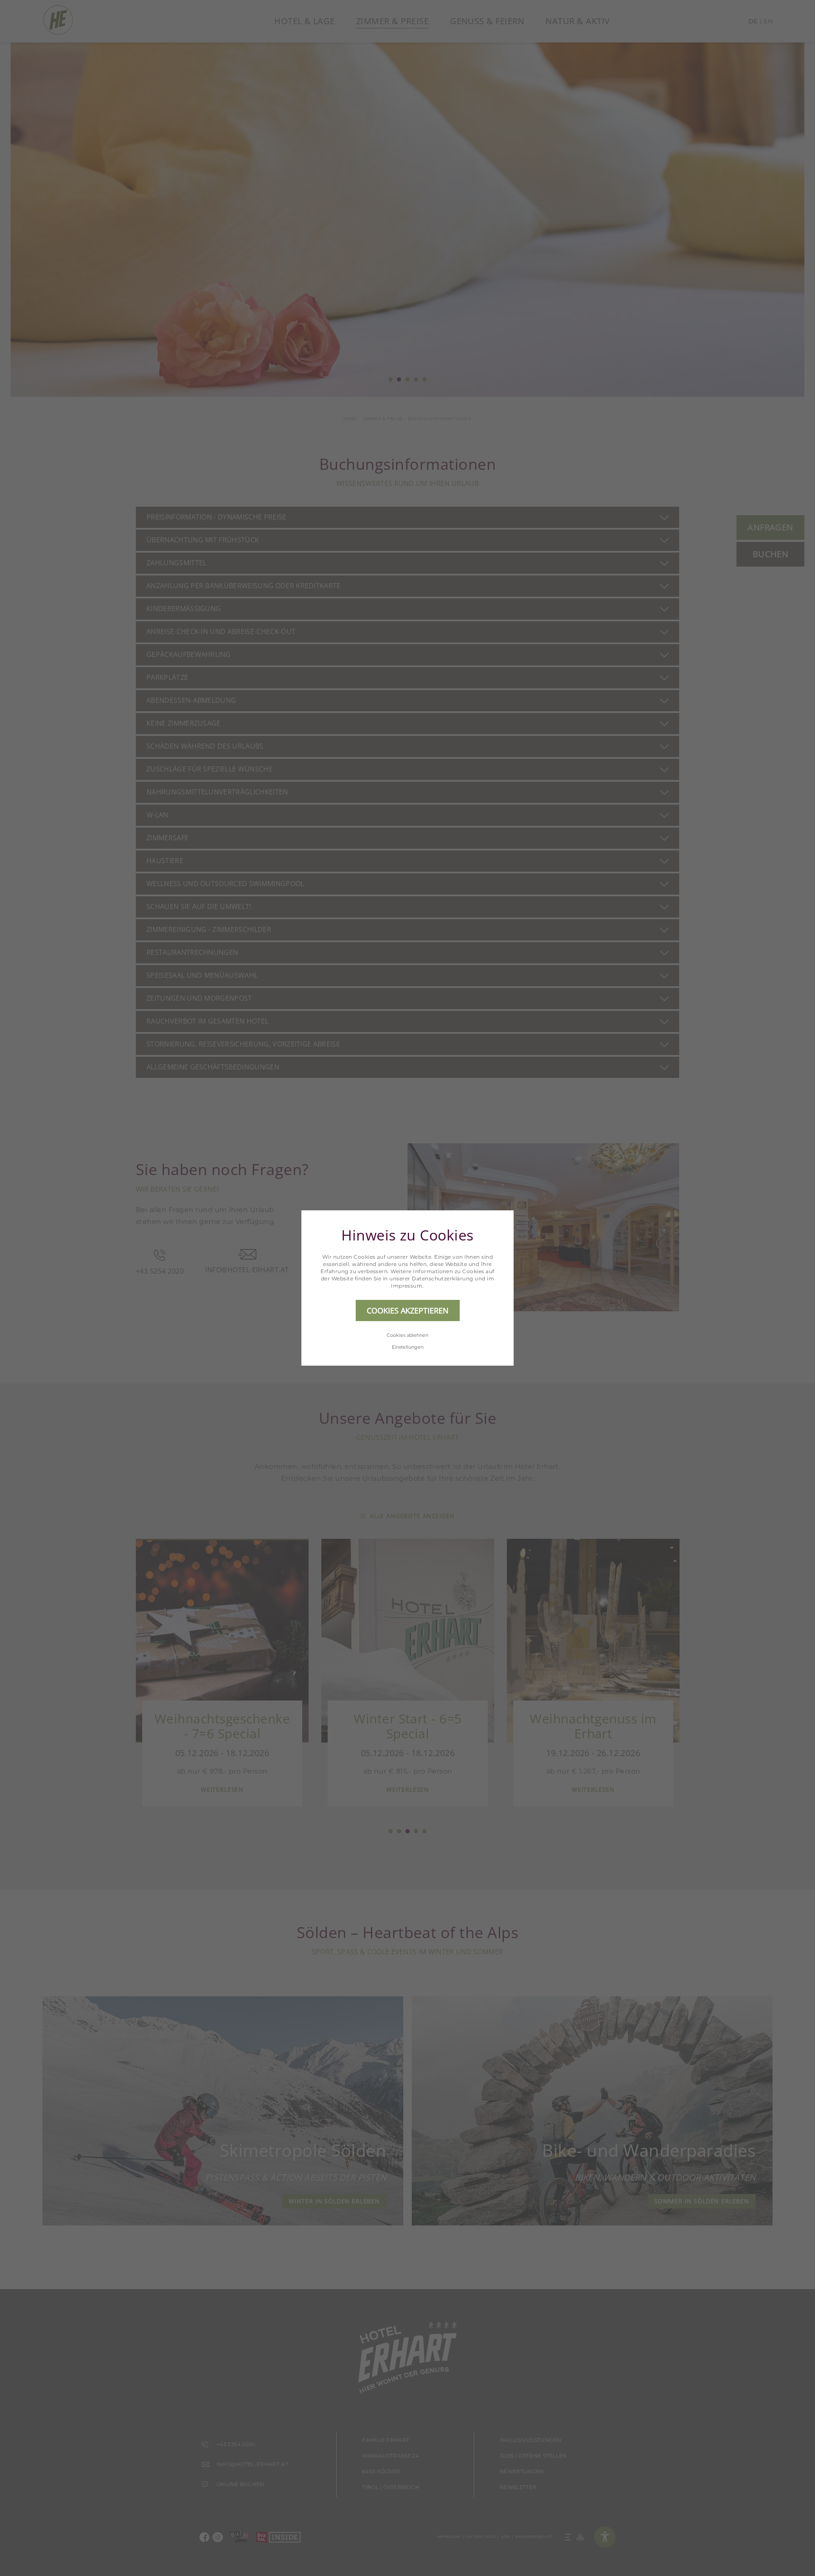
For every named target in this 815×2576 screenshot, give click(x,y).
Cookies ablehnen (407, 1335)
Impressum (407, 1286)
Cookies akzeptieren (408, 1310)
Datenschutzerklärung (443, 1278)
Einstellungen (408, 1347)
